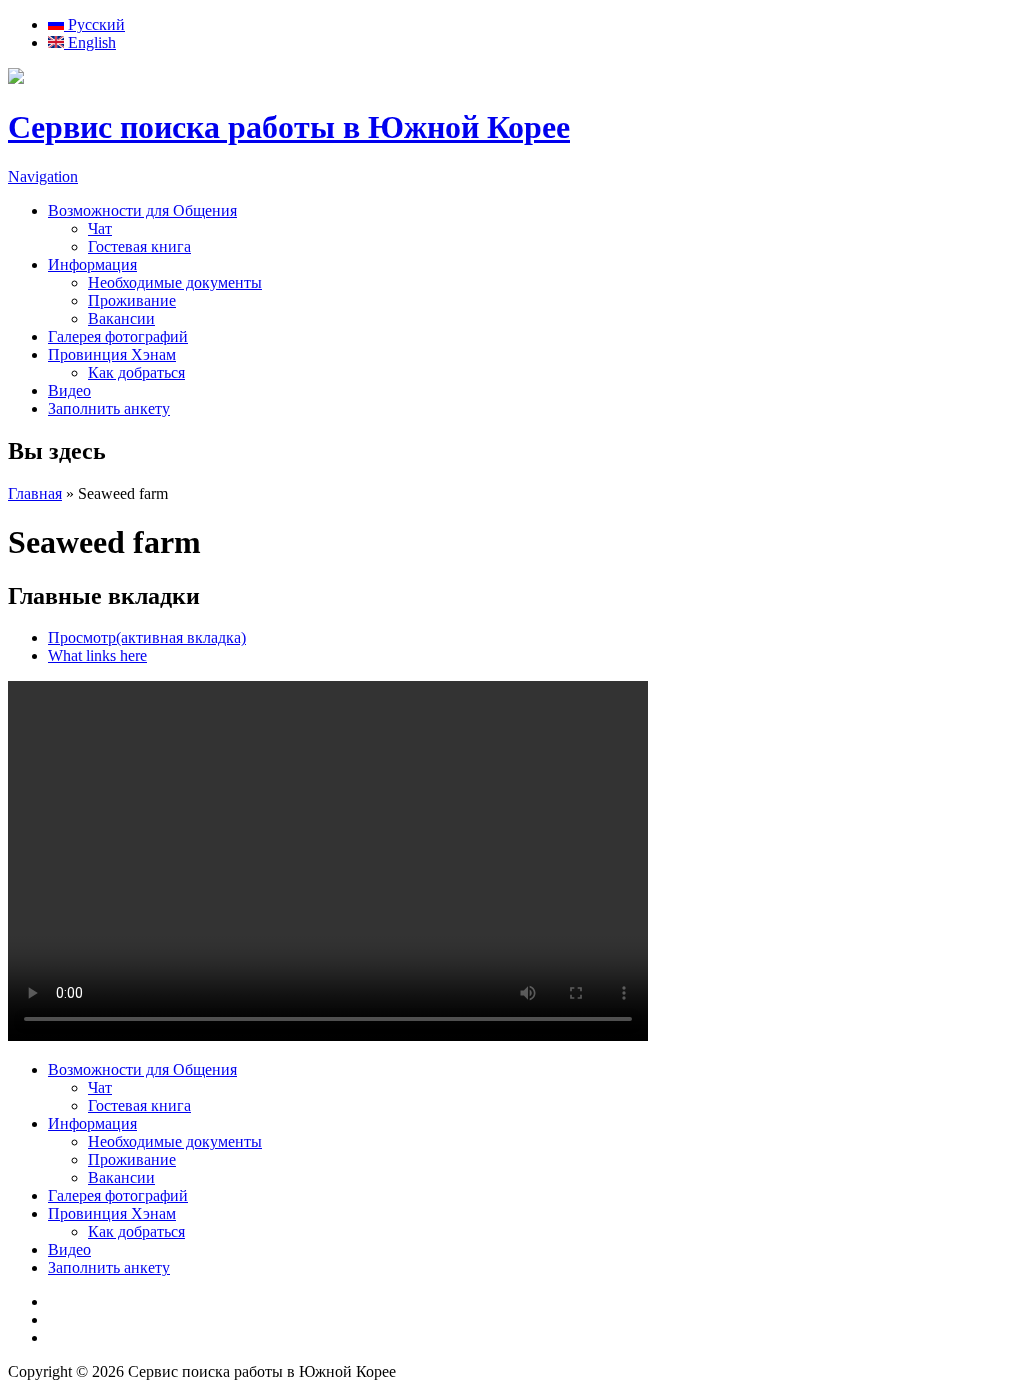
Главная (35, 493)
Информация (92, 264)
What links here (97, 655)
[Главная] (16, 78)
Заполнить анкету (109, 408)
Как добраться (136, 372)
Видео (69, 390)
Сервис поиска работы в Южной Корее (289, 127)
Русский (94, 24)
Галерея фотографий (118, 336)
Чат (100, 228)
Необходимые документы (175, 282)
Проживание (132, 300)
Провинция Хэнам (112, 354)
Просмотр (147, 637)
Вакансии (121, 318)
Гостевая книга (139, 246)
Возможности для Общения (142, 210)
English (90, 42)
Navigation (43, 176)
